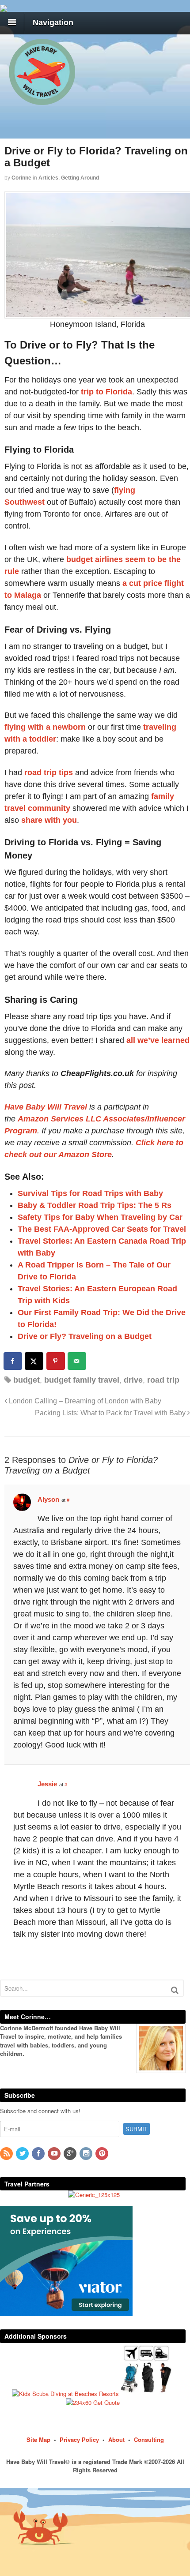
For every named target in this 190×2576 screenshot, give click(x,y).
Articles (48, 178)
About (116, 2439)
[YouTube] (55, 2154)
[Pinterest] (103, 2154)
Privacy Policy (79, 2439)
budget (27, 1380)
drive (133, 1380)
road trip (163, 1380)
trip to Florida (106, 392)
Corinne (21, 178)
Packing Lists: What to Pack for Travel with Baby (111, 1413)
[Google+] (71, 2154)
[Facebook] (39, 2154)
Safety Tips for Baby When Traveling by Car (100, 1217)
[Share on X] (34, 1361)
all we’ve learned (158, 1040)
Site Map (38, 2439)
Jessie (47, 1784)
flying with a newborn (45, 727)
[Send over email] (77, 1361)
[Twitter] (23, 2154)
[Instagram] (87, 2154)
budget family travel (82, 1380)
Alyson (48, 1499)
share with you (49, 820)
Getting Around (80, 178)
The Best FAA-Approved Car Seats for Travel (102, 1229)
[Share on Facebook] (13, 1361)
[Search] (175, 1990)
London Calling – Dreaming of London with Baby (84, 1401)
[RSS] (7, 2154)
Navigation (53, 22)
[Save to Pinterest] (56, 1361)
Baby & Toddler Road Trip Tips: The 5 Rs (95, 1205)
